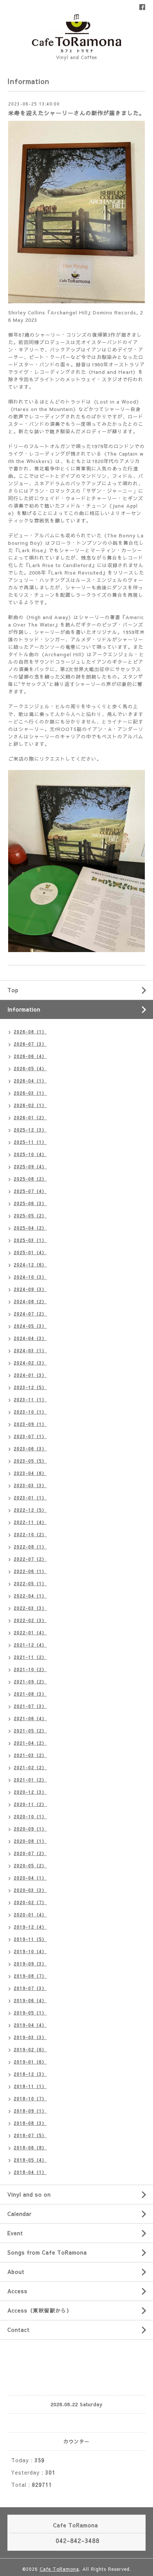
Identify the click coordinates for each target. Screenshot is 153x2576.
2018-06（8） (30, 2148)
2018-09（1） (30, 2111)
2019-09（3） (30, 1964)
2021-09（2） (30, 1682)
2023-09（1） (30, 1424)
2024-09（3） (30, 1289)
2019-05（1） (30, 2013)
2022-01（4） (30, 1632)
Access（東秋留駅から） (40, 2310)
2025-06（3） (30, 1203)
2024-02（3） (30, 1363)
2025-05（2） (30, 1216)
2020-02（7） (30, 1902)
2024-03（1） (30, 1350)
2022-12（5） (30, 1510)
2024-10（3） (30, 1277)
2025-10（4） (30, 1154)
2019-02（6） (30, 2049)
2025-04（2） (30, 1228)
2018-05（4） (30, 2160)
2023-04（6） (30, 1473)
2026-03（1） (30, 1093)
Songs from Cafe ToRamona (47, 2252)
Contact (19, 2330)
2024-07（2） (30, 1314)
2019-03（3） (30, 2037)
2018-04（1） (30, 2172)
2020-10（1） (30, 1816)
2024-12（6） (30, 1265)
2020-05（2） (30, 1865)
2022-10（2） (30, 1534)
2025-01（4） (30, 1252)
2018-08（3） (30, 2123)
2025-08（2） (30, 1179)
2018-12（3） (30, 2074)
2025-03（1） (30, 1240)
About (16, 2272)
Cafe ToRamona (59, 2569)
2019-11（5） (30, 1939)
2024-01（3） (30, 1375)
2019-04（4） (30, 2025)
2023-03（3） (30, 1485)
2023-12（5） (30, 1387)
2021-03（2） (30, 1755)
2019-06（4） (30, 2000)
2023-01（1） (30, 1498)
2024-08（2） (30, 1301)
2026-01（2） (30, 1117)
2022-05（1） (30, 1583)
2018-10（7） (30, 2098)
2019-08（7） (30, 1976)
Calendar (19, 2214)
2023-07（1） (30, 1436)
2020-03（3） (30, 1890)
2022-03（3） (30, 1608)
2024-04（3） (30, 1338)
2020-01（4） (30, 1915)
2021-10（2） (30, 1669)
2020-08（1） (30, 1841)
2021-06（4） (30, 1718)
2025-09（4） (30, 1166)
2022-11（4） (30, 1522)
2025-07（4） (30, 1191)
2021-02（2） (30, 1767)
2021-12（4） (30, 1645)
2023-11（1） (30, 1399)
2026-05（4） (30, 1068)
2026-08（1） (30, 1032)
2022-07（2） (30, 1559)
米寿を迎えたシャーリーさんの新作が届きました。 (76, 113)
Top (13, 990)
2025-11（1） (30, 1142)
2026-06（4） (30, 1056)
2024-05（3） (30, 1326)
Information (24, 1009)
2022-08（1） (30, 1547)
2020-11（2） (30, 1804)
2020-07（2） (30, 1853)
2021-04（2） (30, 1743)
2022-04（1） (30, 1596)
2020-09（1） (30, 1829)
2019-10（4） (30, 1951)
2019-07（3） (30, 1988)
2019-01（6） (30, 2062)
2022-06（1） (30, 1571)
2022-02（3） (30, 1620)
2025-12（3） (30, 1130)
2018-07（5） (30, 2135)
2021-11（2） (30, 1657)
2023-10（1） (30, 1412)
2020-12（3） (30, 1792)
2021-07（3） (30, 1706)
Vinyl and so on (29, 2194)
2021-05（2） (30, 1731)
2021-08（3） (30, 1694)
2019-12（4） (30, 1927)
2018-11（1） (30, 2086)
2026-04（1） (30, 1081)
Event (15, 2233)
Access (17, 2291)
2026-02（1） (30, 1105)
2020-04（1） (30, 1878)
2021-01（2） (30, 1780)
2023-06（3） (30, 1449)
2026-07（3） (30, 1044)
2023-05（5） (30, 1461)
